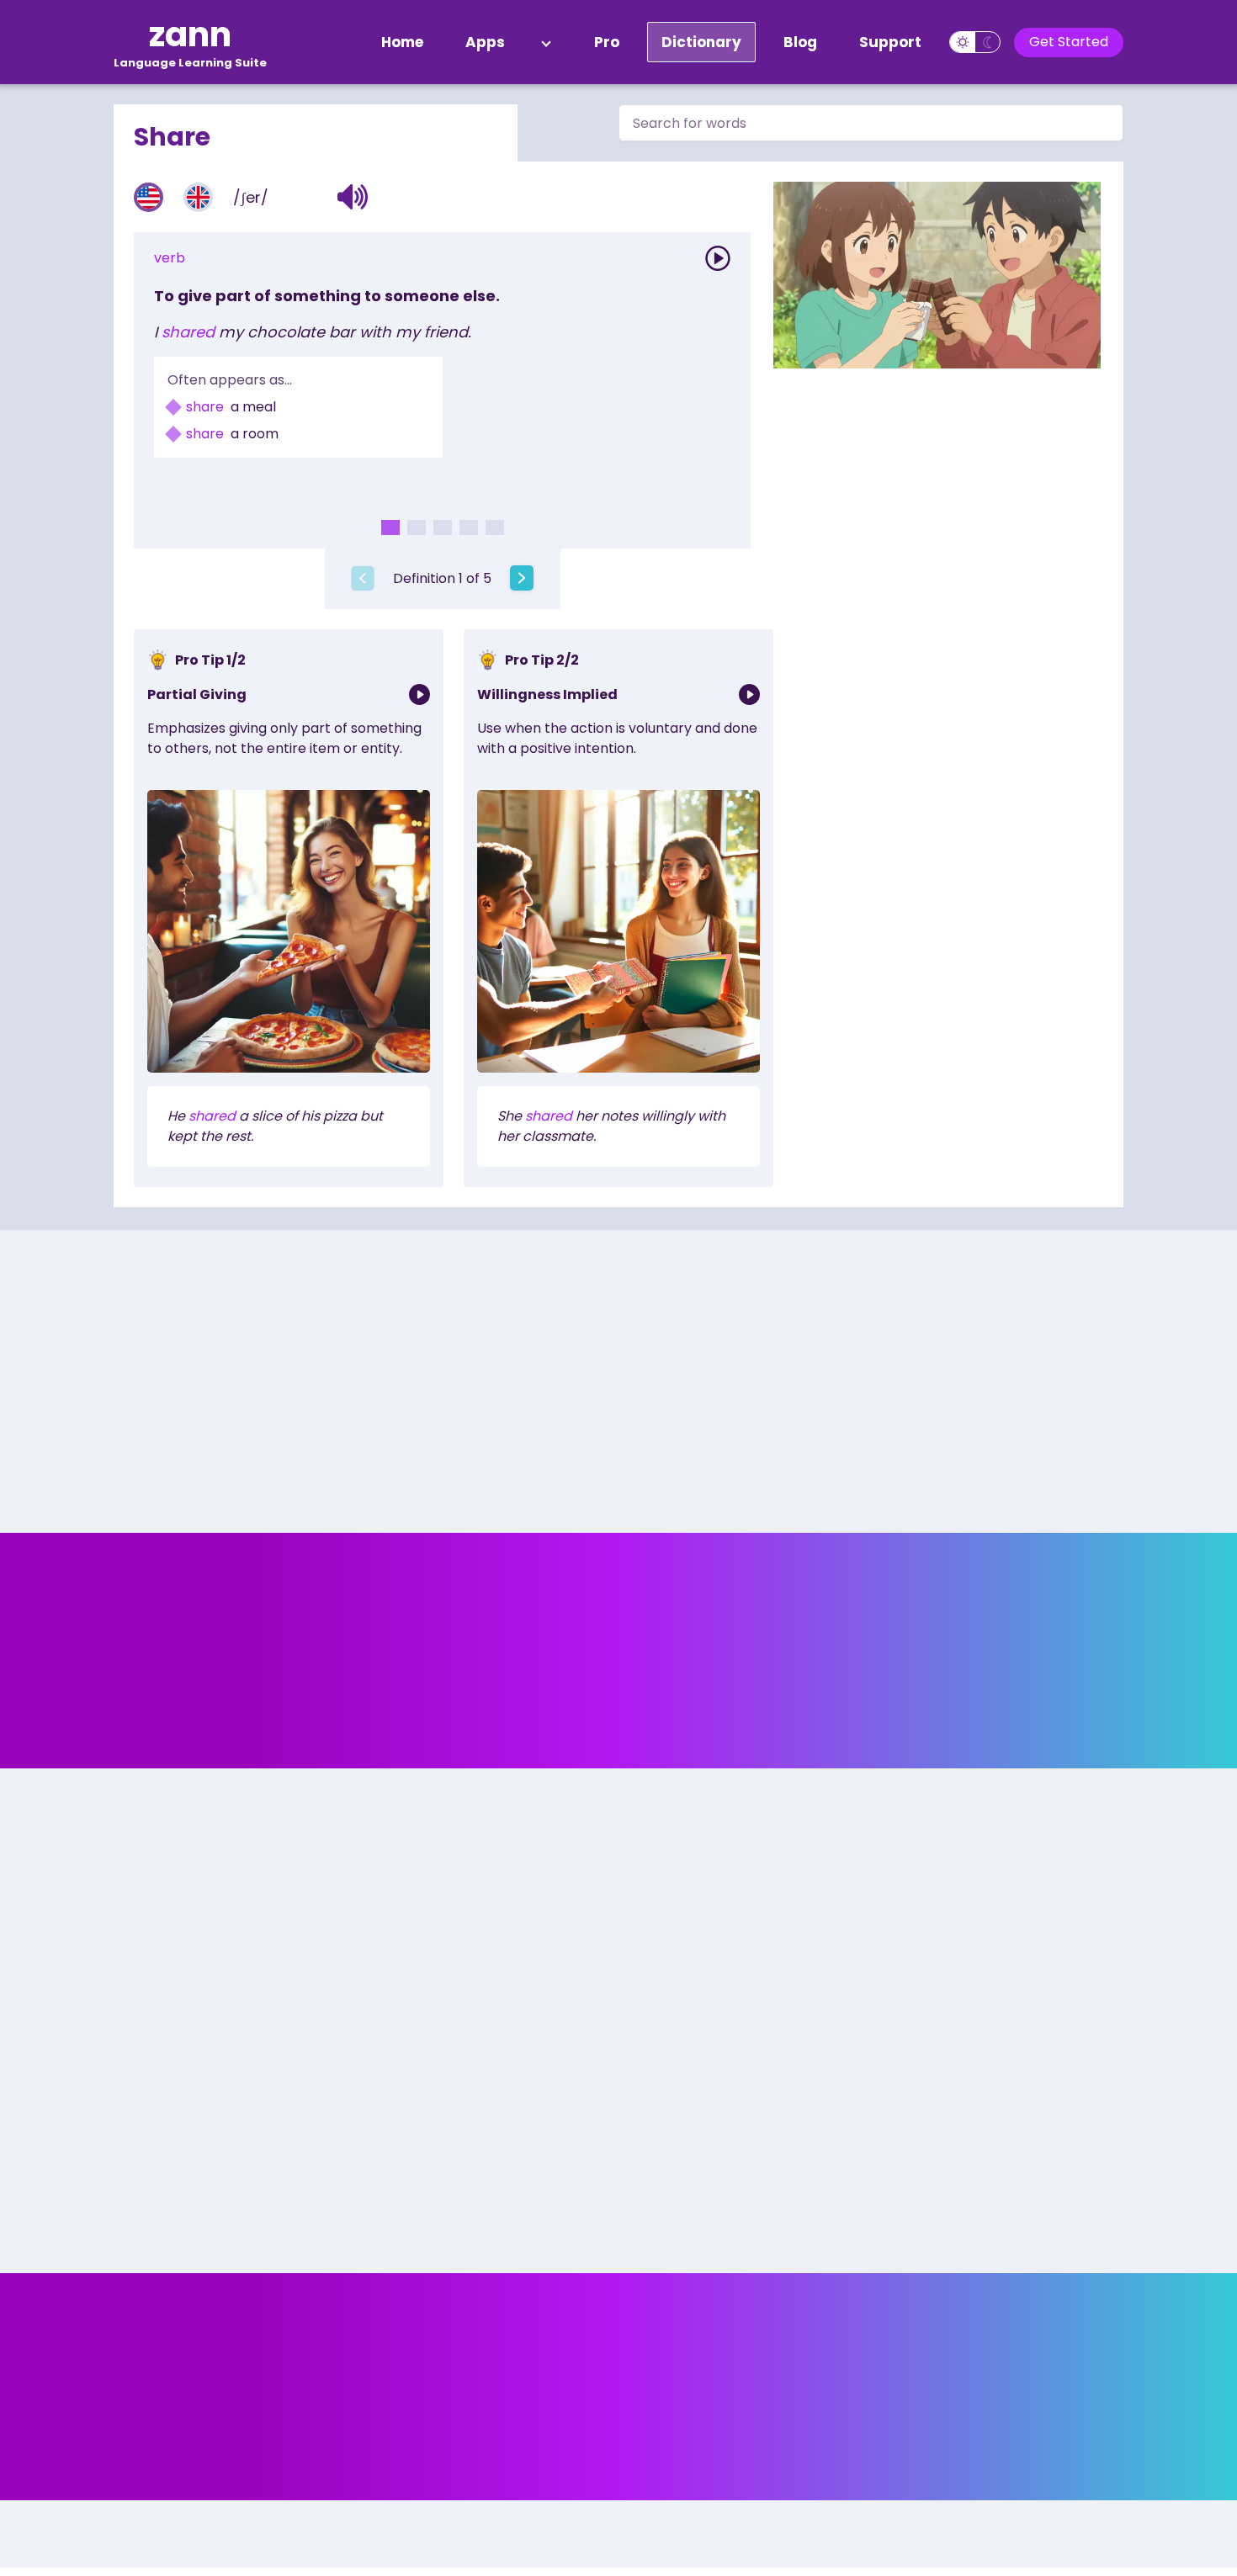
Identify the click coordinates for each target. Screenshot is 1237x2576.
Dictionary (701, 42)
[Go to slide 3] (443, 527)
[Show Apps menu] (546, 42)
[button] (353, 197)
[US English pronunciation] (149, 197)
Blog (800, 42)
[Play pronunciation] (718, 258)
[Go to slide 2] (417, 527)
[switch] (975, 42)
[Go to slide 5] (495, 527)
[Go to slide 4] (469, 527)
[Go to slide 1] (390, 527)
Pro (607, 42)
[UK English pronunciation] (198, 197)
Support (890, 42)
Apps (485, 42)
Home (402, 42)
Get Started (1069, 42)
